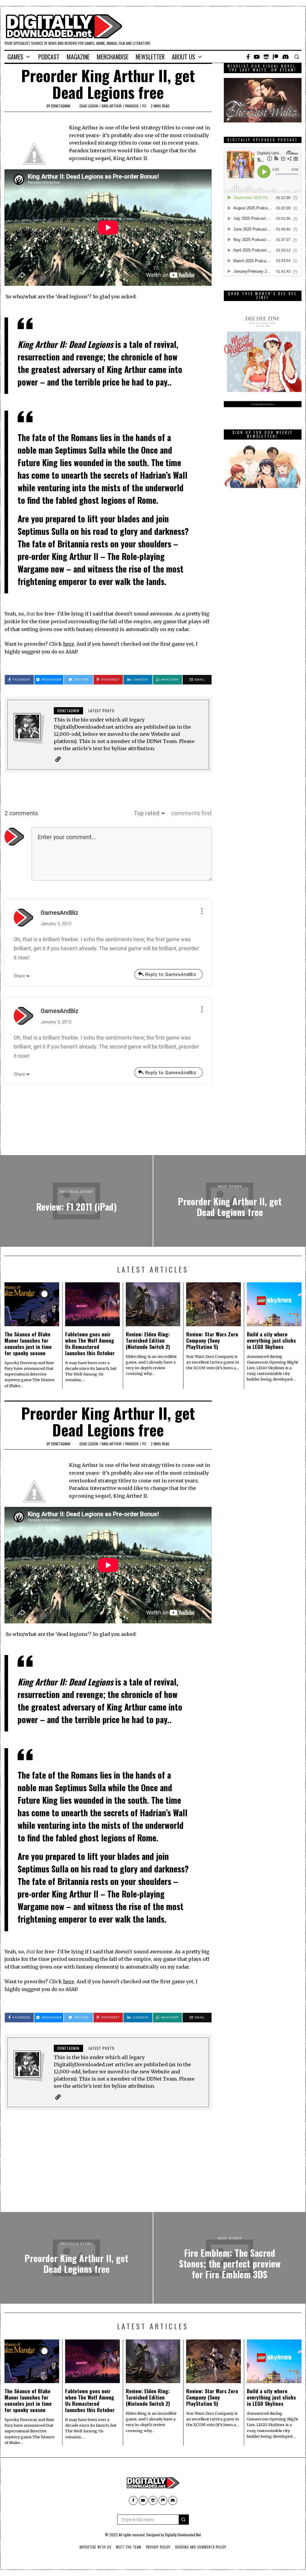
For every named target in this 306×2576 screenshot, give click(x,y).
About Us (183, 57)
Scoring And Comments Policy (201, 2547)
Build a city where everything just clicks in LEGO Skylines (271, 1340)
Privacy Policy (158, 2547)
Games (15, 57)
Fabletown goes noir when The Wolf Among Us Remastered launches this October (90, 1343)
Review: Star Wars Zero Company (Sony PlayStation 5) (212, 1340)
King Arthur (112, 106)
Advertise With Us (95, 2547)
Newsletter (150, 57)
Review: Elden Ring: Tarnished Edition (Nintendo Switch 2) (148, 1340)
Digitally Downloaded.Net (183, 2535)
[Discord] (286, 57)
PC (144, 106)
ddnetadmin (61, 106)
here (69, 644)
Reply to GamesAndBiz (171, 974)
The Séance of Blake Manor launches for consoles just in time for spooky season (28, 1343)
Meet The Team (129, 2547)
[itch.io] (266, 57)
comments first (192, 813)
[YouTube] (257, 57)
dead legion (89, 106)
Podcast (49, 57)
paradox (132, 106)
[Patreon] (276, 57)
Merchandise (113, 57)
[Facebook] (248, 57)
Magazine (78, 57)
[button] (184, 2520)
